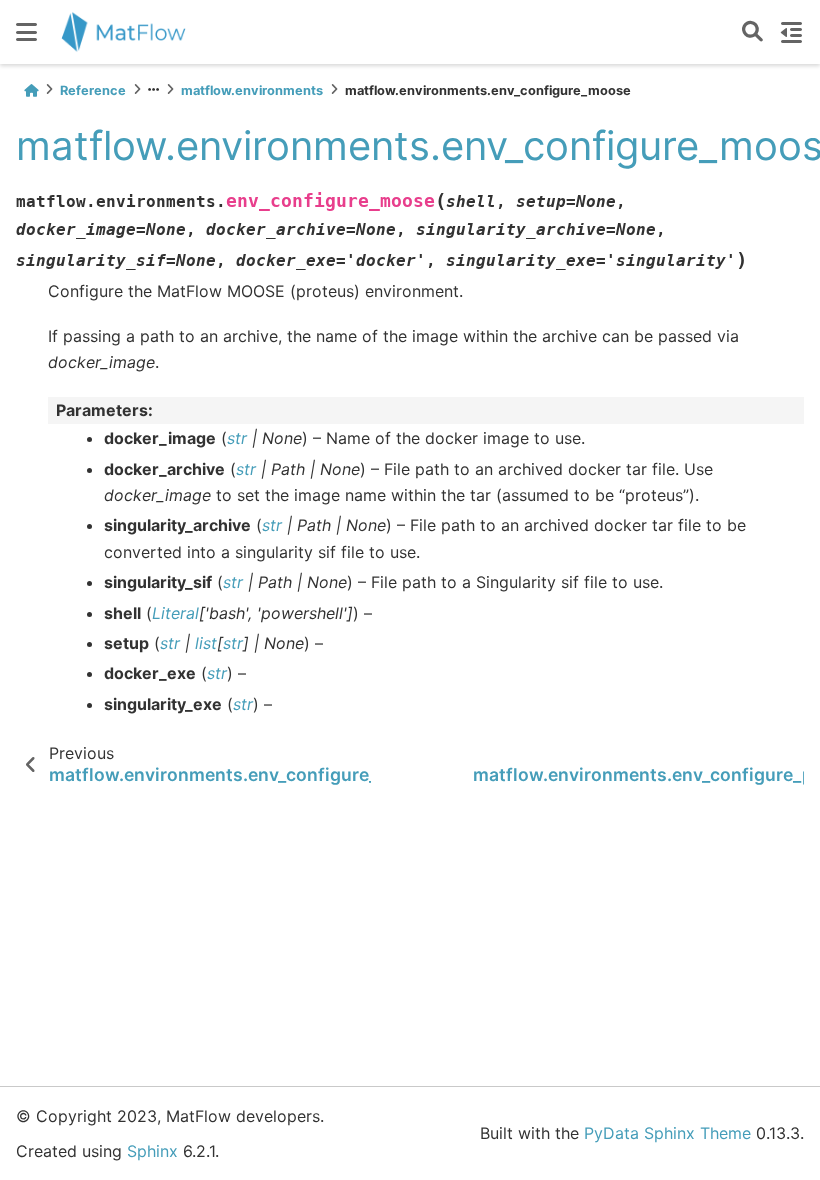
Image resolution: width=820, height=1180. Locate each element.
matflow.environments (252, 90)
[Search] (752, 32)
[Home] (31, 90)
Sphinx (152, 1151)
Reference (93, 90)
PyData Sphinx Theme (667, 1133)
